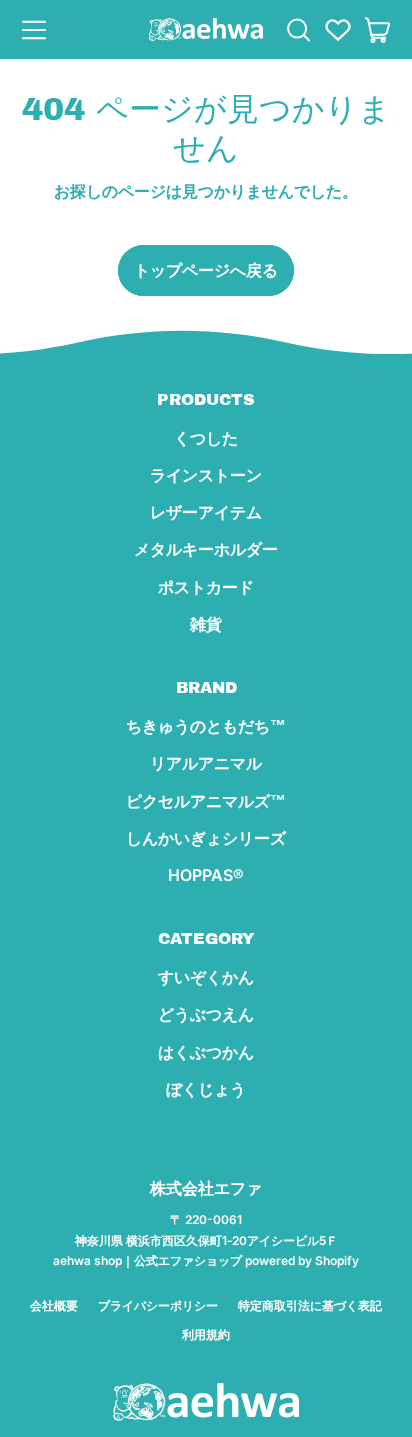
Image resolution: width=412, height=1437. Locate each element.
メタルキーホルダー (206, 549)
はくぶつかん (206, 1052)
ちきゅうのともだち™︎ (206, 726)
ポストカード (206, 587)
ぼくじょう (206, 1089)
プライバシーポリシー (158, 1305)
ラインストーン (206, 475)
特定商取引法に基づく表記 (310, 1305)
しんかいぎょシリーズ (206, 838)
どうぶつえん (206, 1014)
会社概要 (54, 1305)
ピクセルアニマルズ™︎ (206, 801)
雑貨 (206, 624)
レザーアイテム (206, 512)
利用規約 (206, 1334)
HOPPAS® (206, 875)
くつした (206, 438)
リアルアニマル (206, 763)
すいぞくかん (206, 977)
